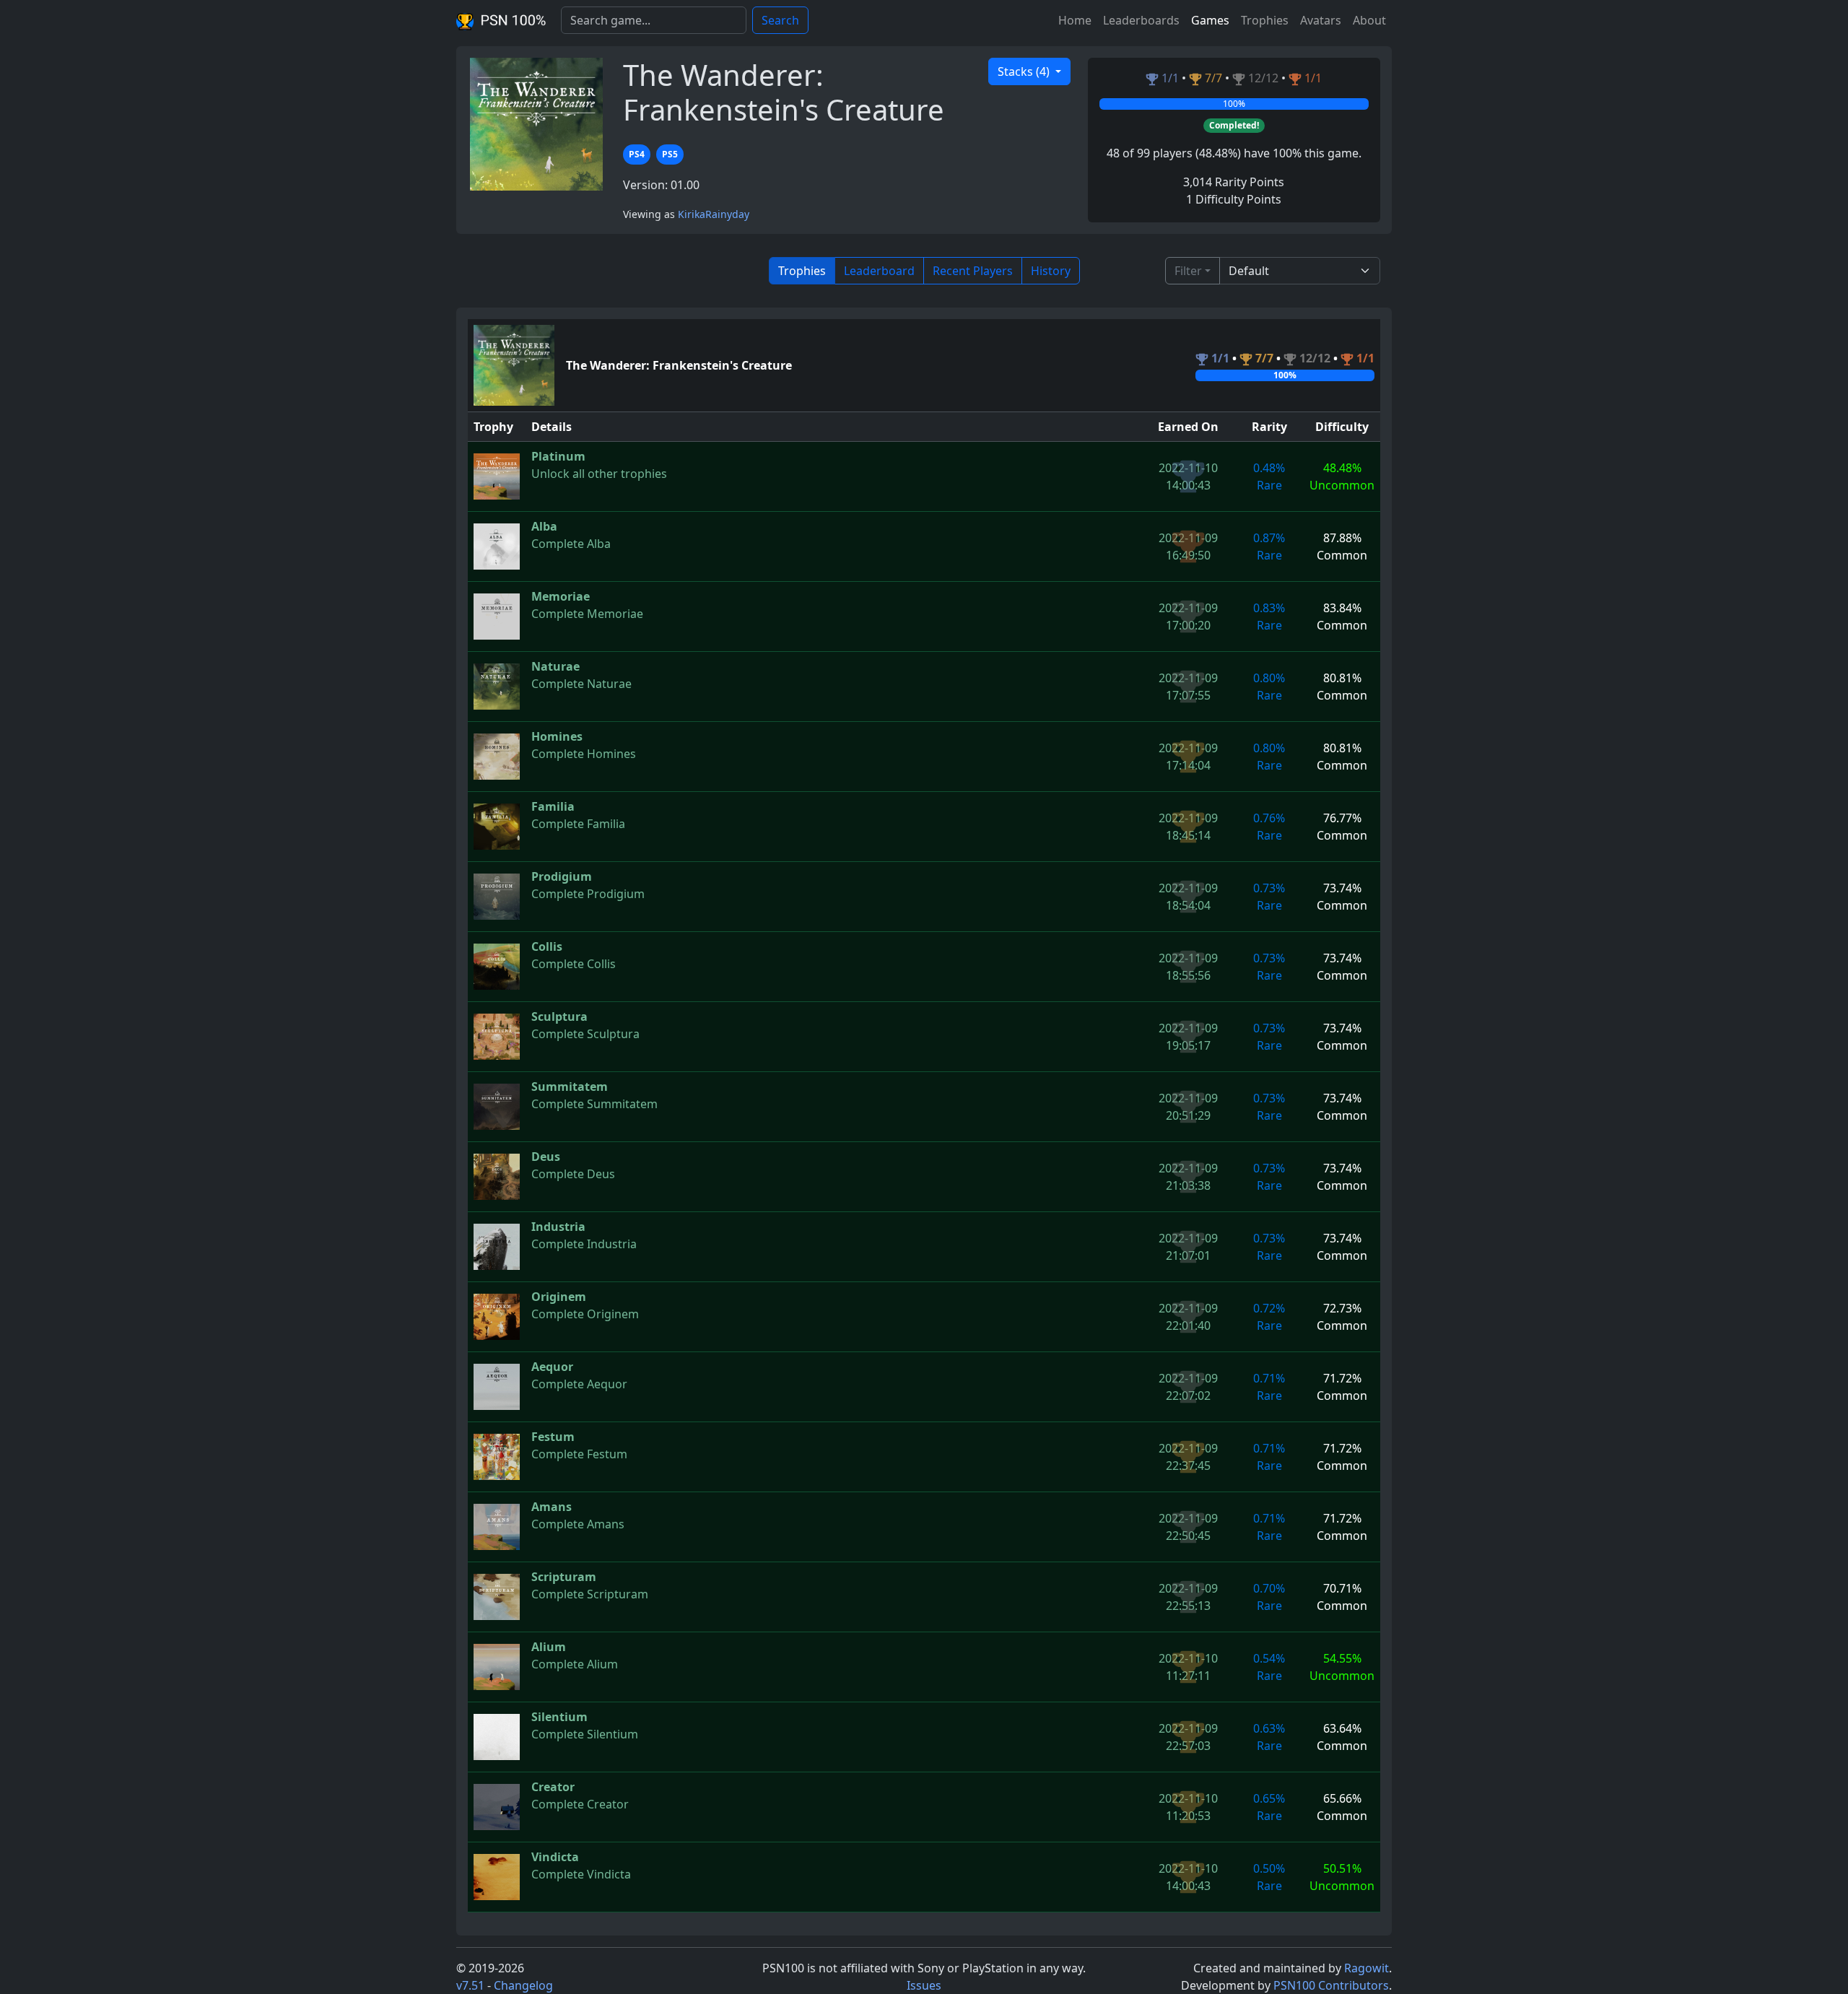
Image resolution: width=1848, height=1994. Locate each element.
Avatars (1321, 20)
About (1369, 20)
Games (1210, 20)
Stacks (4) (1025, 71)
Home (1075, 20)
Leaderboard (879, 271)
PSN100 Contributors (1331, 1985)
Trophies (1265, 20)
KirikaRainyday (714, 214)
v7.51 (470, 1985)
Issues (924, 1985)
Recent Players (973, 271)
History (1051, 271)
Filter (1188, 271)
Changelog (523, 1985)
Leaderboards (1141, 20)
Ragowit (1367, 1968)
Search (780, 20)
